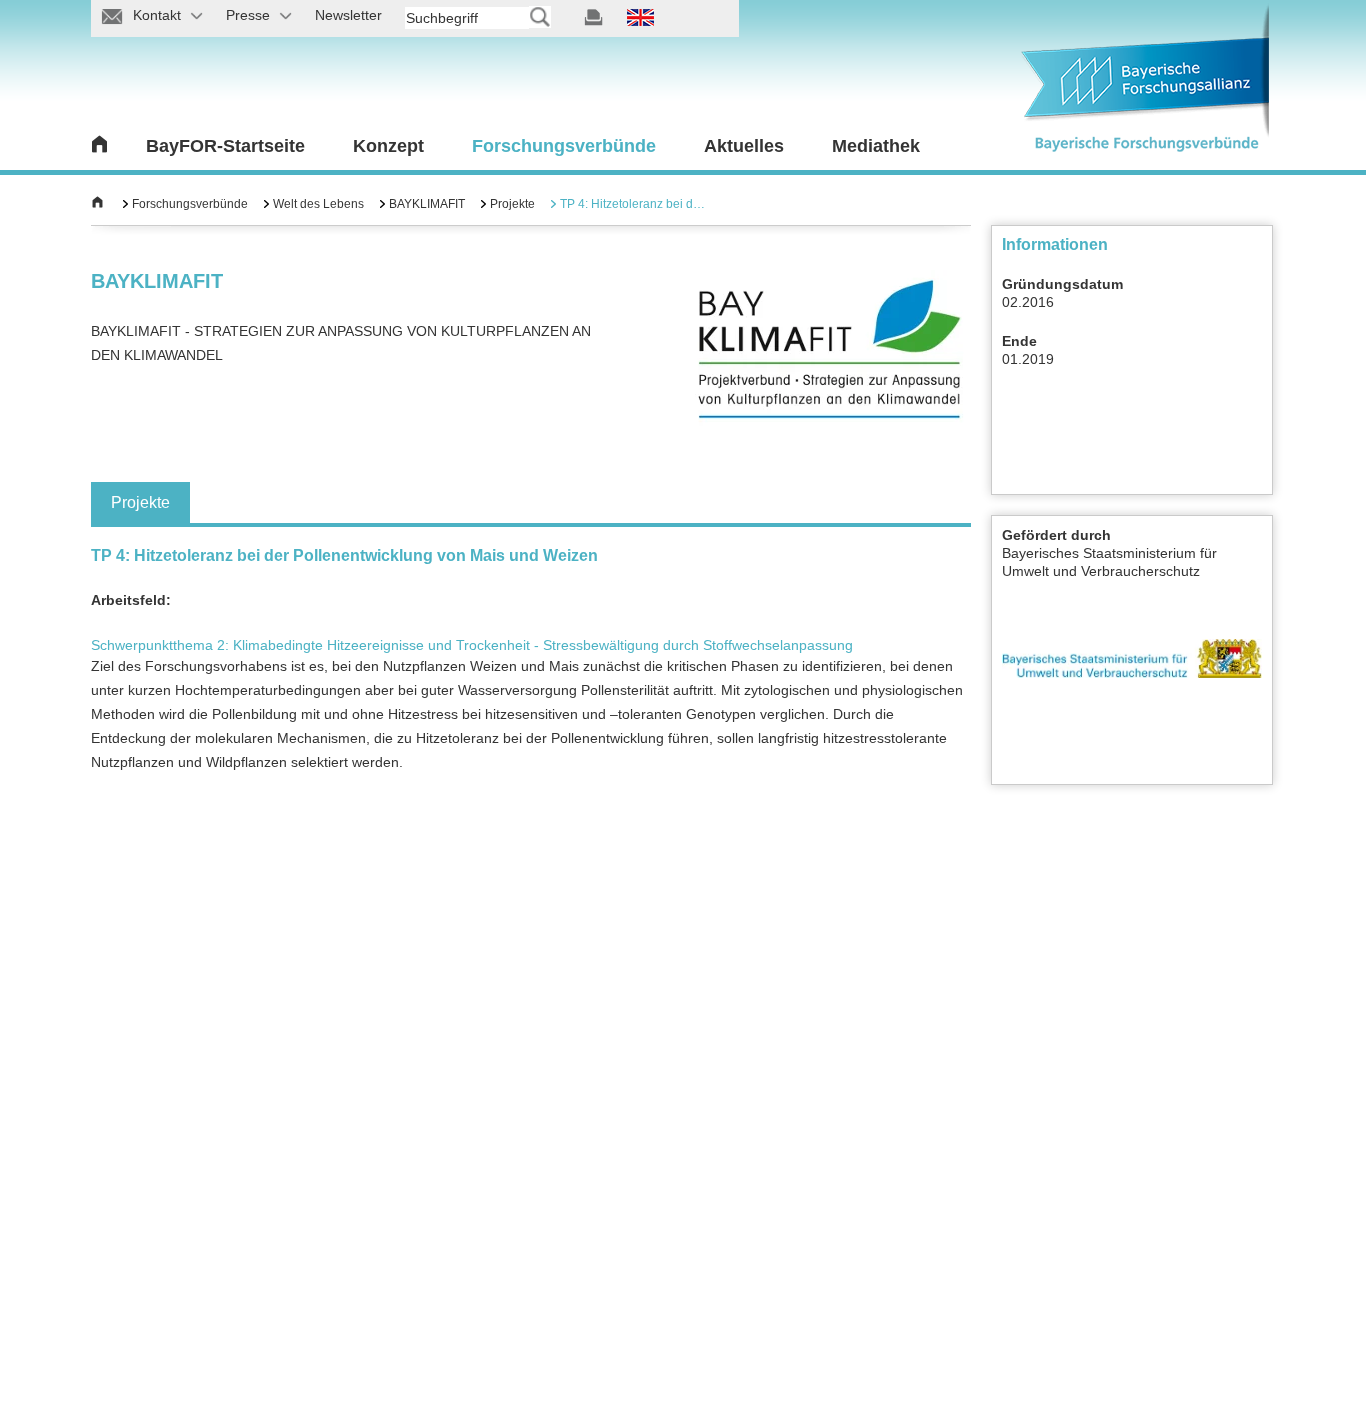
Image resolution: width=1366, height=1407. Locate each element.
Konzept (388, 146)
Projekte (512, 204)
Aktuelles (744, 146)
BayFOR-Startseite (225, 146)
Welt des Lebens (318, 204)
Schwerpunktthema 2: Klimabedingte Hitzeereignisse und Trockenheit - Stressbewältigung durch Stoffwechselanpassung (472, 645)
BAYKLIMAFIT (427, 204)
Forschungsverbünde (564, 146)
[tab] (140, 502)
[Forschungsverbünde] (97, 204)
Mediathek (876, 146)
